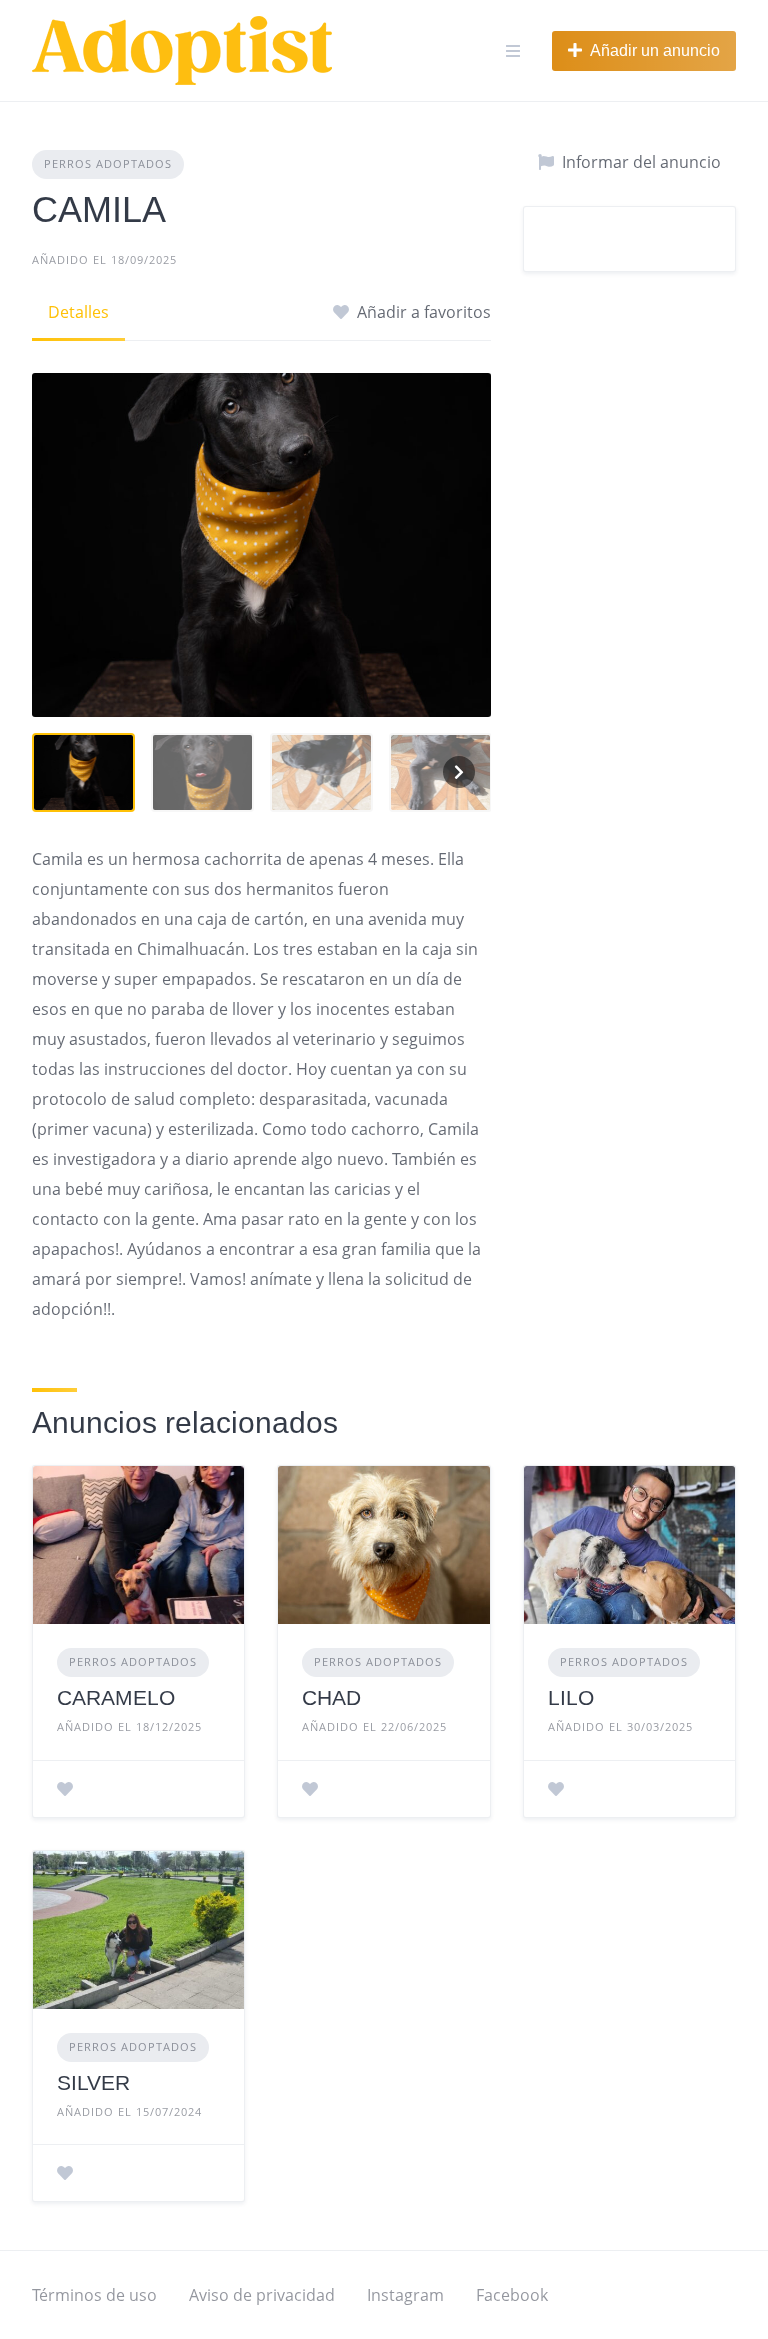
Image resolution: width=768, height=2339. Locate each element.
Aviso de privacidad (262, 2295)
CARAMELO (116, 1697)
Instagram (405, 2295)
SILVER (93, 2082)
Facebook (512, 2295)
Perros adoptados (108, 163)
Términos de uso (94, 2295)
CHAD (331, 1697)
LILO (571, 1697)
